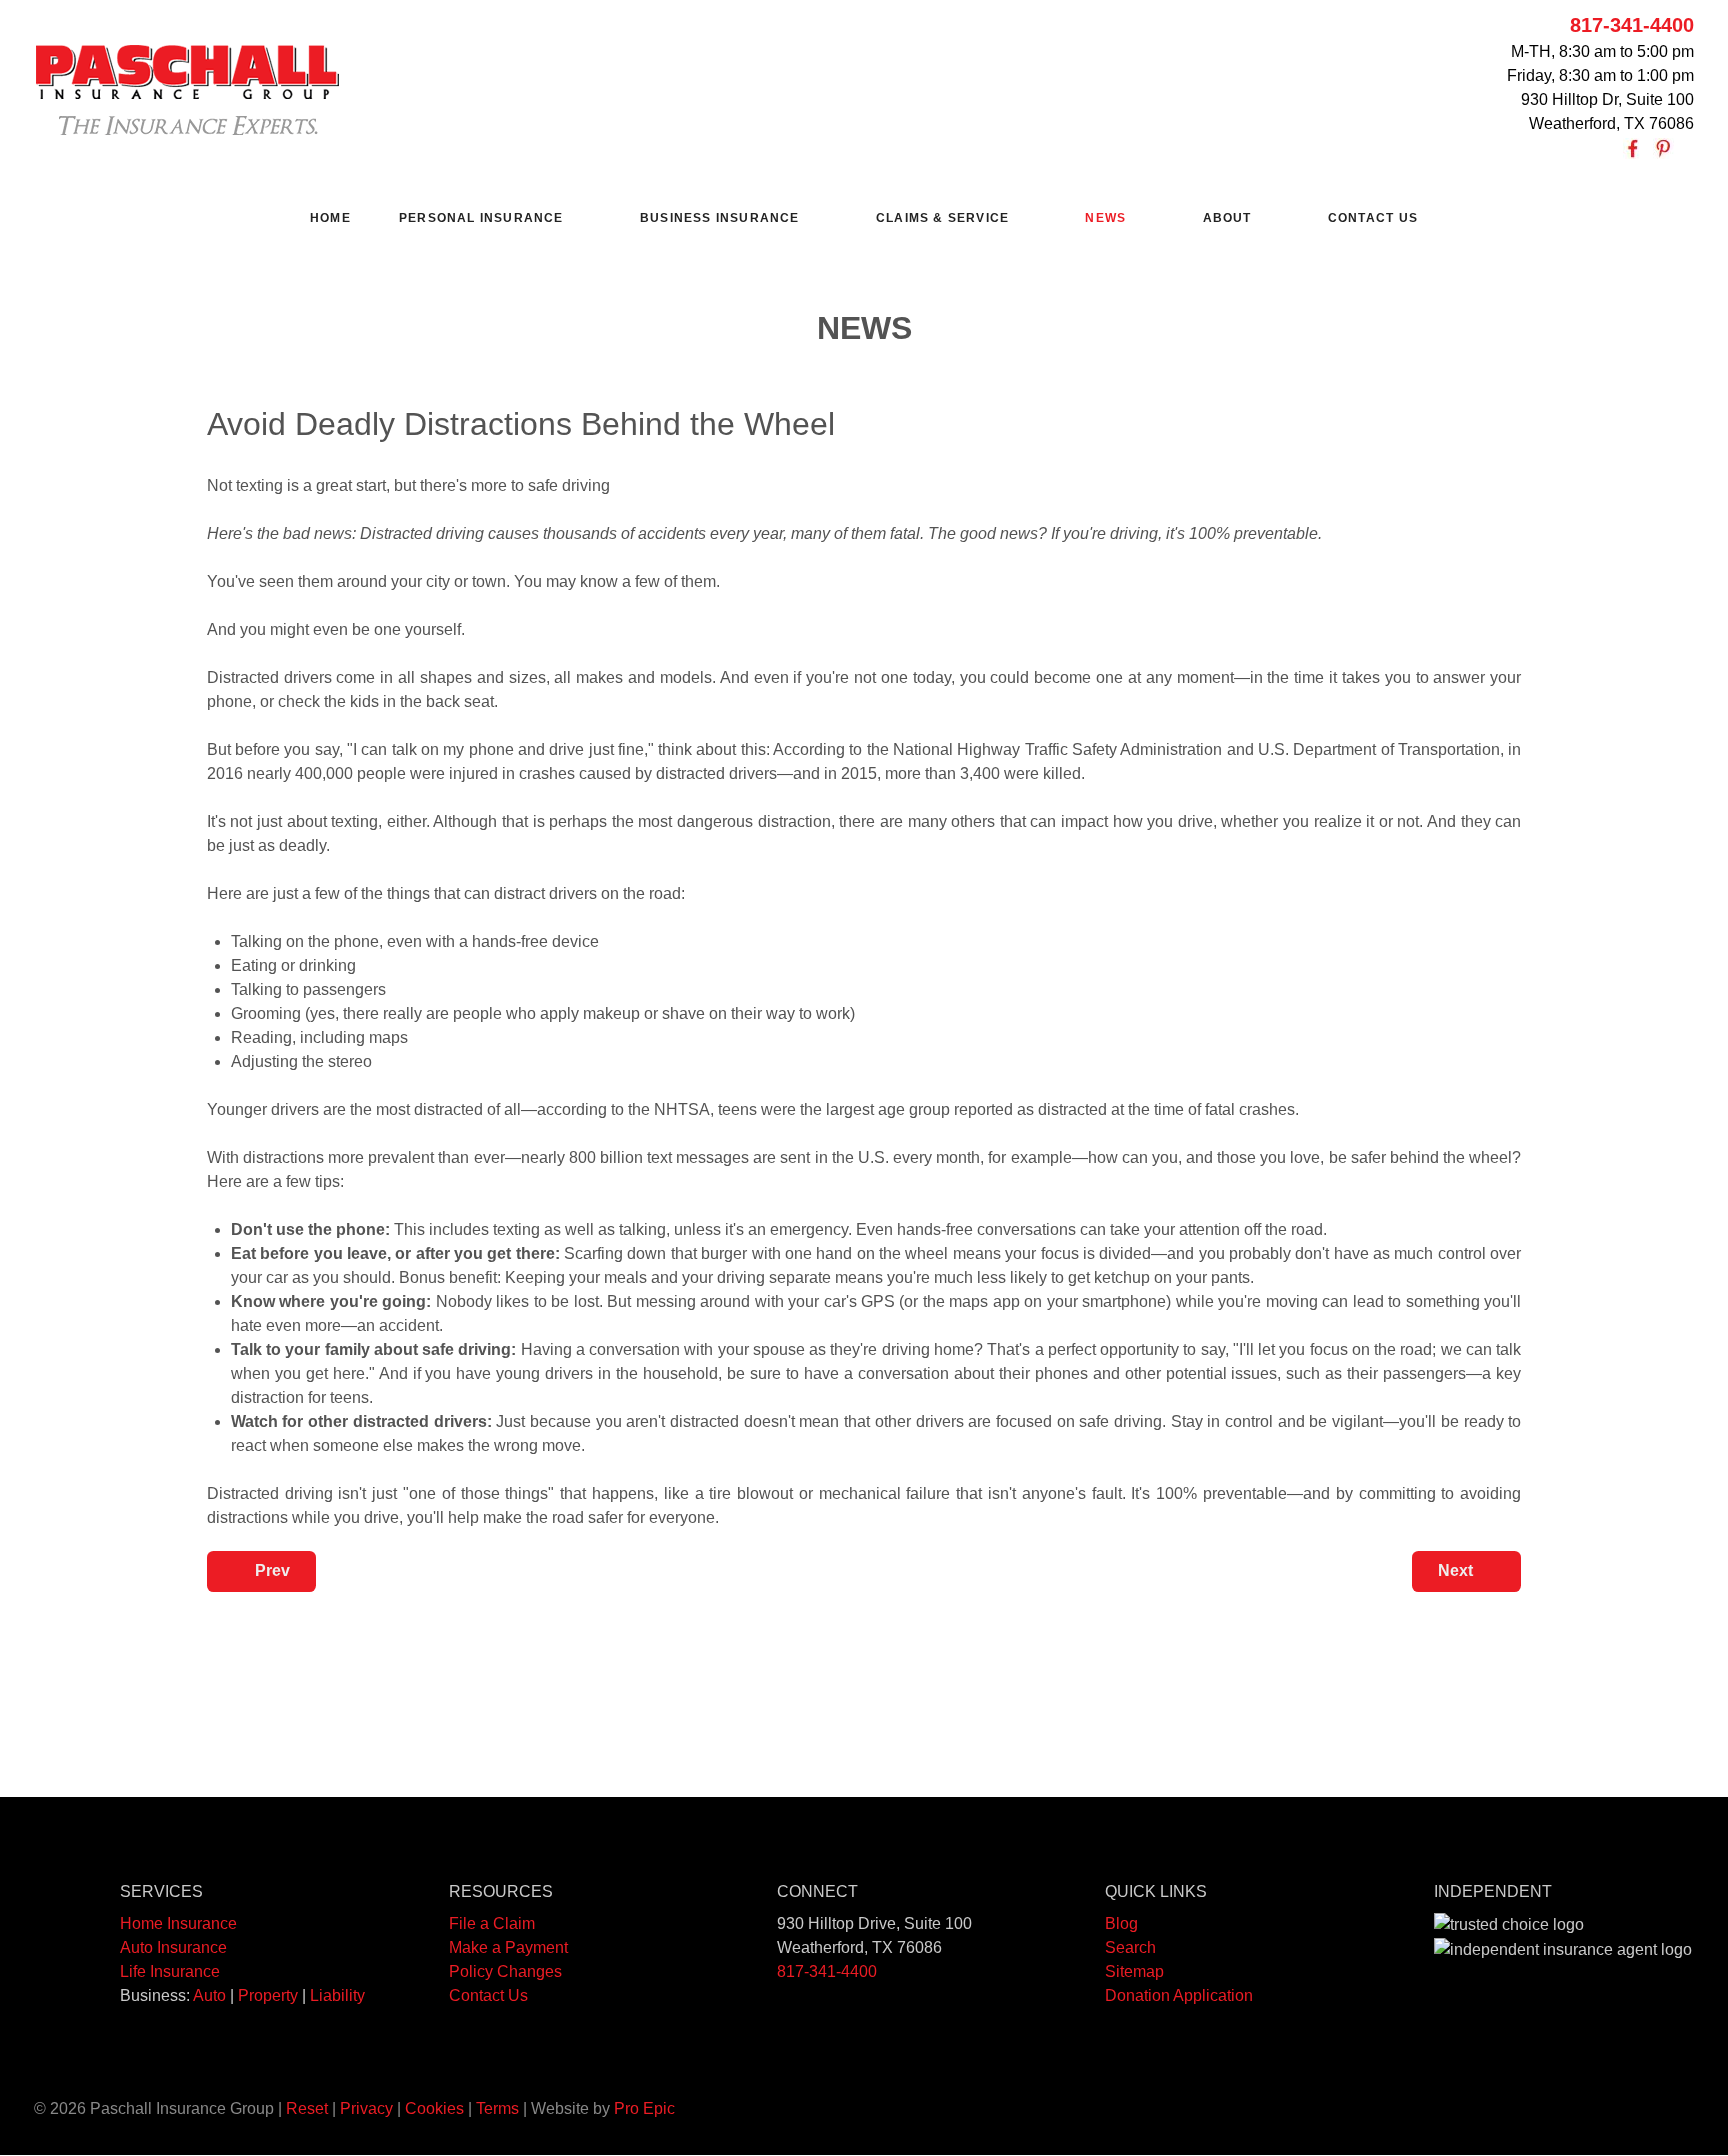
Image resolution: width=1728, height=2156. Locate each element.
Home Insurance (178, 1923)
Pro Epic (644, 2108)
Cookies (434, 2108)
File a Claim (492, 1923)
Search (1130, 1947)
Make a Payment (508, 1947)
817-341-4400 (1632, 25)
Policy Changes (505, 1971)
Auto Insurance (173, 1947)
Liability (337, 1995)
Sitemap (1134, 1971)
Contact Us (488, 1995)
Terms (497, 2108)
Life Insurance (170, 1971)
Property (268, 1995)
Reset (307, 2108)
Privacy (366, 2108)
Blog (1121, 1923)
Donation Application (1179, 1995)
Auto (209, 1995)
